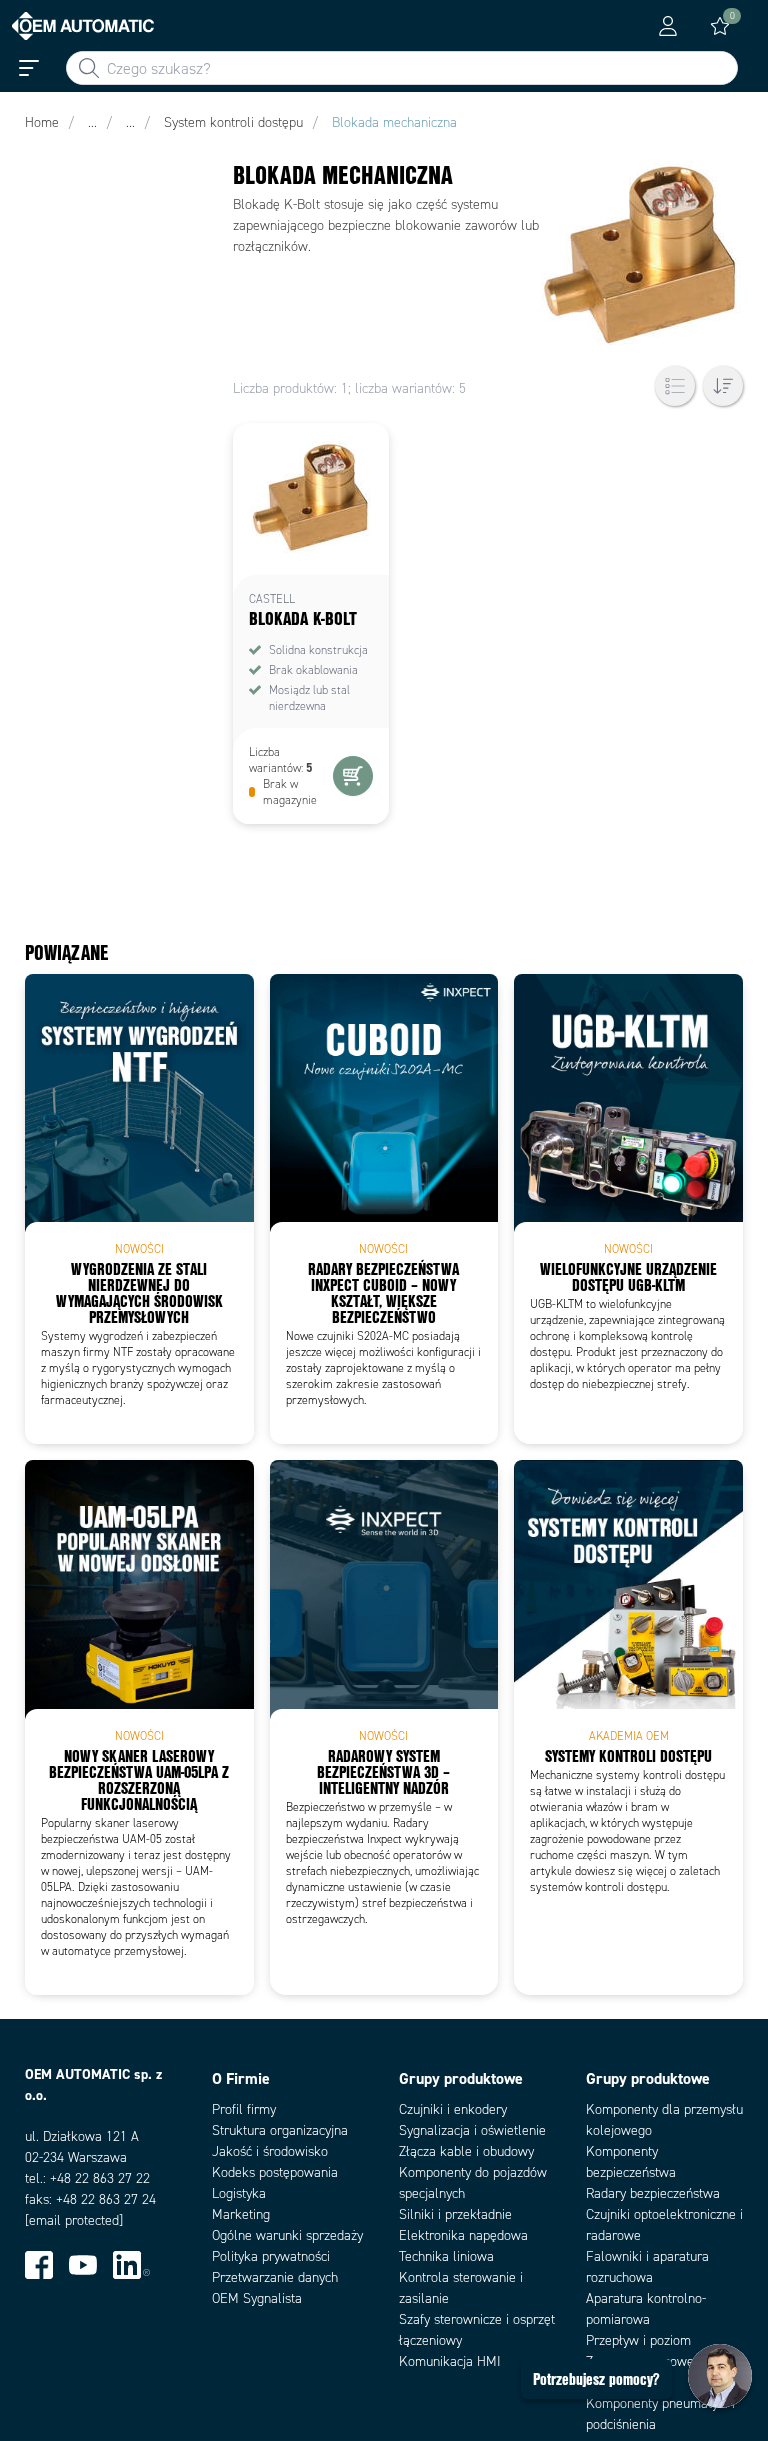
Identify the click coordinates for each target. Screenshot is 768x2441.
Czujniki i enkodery (453, 2109)
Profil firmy (244, 2109)
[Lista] (675, 386)
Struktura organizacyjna (280, 2130)
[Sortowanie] (723, 386)
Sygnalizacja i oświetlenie (472, 2130)
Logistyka (239, 2193)
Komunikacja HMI (450, 2361)
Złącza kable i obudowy (466, 2151)
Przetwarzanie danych (275, 2277)
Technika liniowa (446, 2256)
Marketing (241, 2214)
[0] (720, 26)
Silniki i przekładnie (455, 2214)
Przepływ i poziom (638, 2340)
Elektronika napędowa (463, 2235)
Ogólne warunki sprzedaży (287, 2235)
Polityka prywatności (271, 2256)
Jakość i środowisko (270, 2151)
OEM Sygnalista (257, 2298)
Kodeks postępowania (275, 2172)
